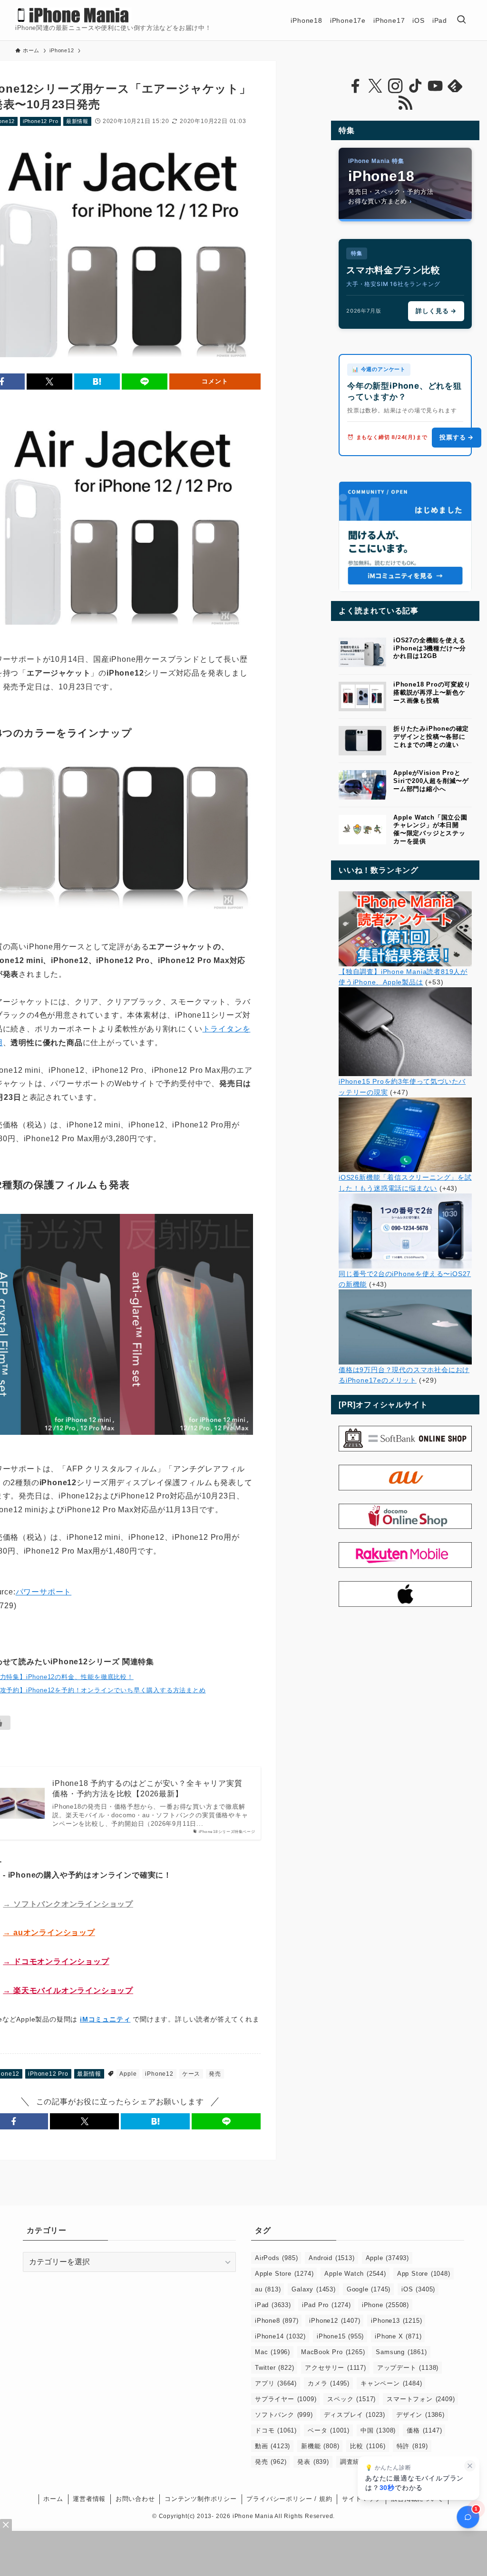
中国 (378, 2430)
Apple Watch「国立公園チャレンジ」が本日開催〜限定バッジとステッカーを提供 (430, 829)
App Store (424, 2274)
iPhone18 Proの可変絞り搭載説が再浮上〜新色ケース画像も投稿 (432, 692)
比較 (368, 2446)
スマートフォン (421, 2399)
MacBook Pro (333, 2352)
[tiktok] (415, 86)
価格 (424, 2430)
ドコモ (276, 2430)
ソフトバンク (284, 2415)
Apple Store (284, 2274)
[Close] (6, 2525)
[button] (49, 382)
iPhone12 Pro (41, 121)
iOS (418, 2289)
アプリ (276, 2383)
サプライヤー (286, 2399)
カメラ (329, 2383)
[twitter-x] (375, 86)
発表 (313, 2462)
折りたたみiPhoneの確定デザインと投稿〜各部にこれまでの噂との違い (431, 737)
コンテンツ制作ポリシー (201, 2499)
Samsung (401, 2352)
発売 (215, 2074)
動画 (273, 2446)
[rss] (405, 103)
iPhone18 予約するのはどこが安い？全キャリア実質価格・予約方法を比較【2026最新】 (147, 1789)
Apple (128, 2074)
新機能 (320, 2446)
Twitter (274, 2368)
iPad (273, 2305)
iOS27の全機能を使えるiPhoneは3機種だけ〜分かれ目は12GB (430, 648)
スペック (351, 2399)
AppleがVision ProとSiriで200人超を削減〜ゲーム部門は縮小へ (431, 781)
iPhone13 (396, 2321)
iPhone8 (277, 2321)
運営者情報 (89, 2499)
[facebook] (355, 86)
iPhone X (398, 2336)
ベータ (329, 2430)
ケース (191, 2074)
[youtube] (435, 86)
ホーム (53, 2499)
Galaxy (313, 2289)
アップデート (408, 2368)
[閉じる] (470, 2466)
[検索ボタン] (461, 20)
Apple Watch (355, 2274)
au (268, 2289)
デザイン (420, 2415)
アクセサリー (335, 2368)
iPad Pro (326, 2305)
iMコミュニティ (105, 2019)
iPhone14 (280, 2336)
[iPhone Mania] (73, 15)
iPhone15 (340, 2336)
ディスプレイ (355, 2415)
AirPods (276, 2258)
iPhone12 (159, 2074)
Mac (273, 2352)
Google (369, 2289)
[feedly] (455, 86)
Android (331, 2258)
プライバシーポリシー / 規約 (289, 2499)
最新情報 (77, 121)
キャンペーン (391, 2383)
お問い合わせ (135, 2499)
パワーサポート (44, 1592)
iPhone (385, 2305)
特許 (412, 2446)
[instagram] (395, 86)
